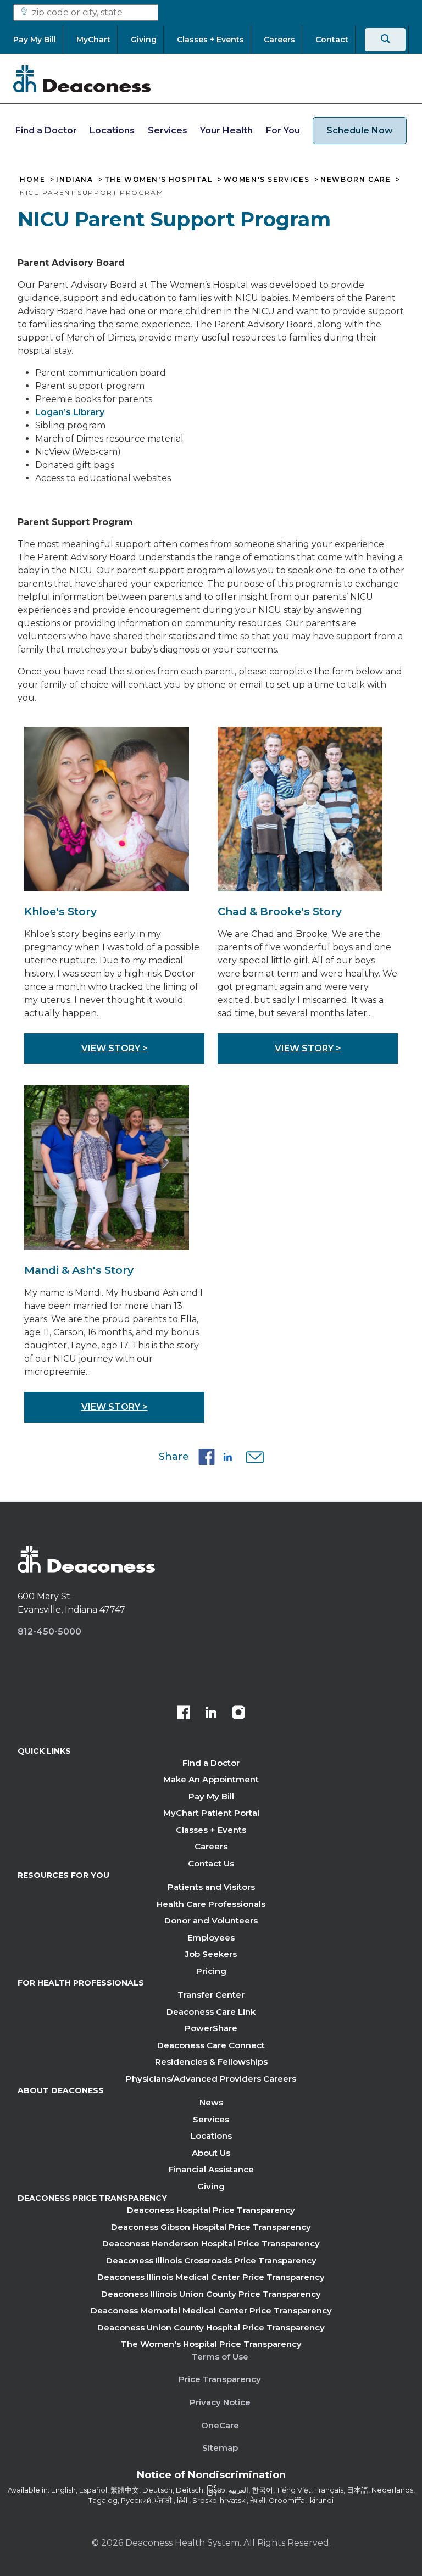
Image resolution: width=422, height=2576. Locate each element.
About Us (211, 2153)
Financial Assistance (211, 2169)
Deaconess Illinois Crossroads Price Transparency (211, 2260)
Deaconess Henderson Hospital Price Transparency (211, 2243)
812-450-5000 (49, 1632)
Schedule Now (360, 130)
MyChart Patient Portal (211, 1813)
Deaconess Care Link (211, 2012)
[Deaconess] (82, 79)
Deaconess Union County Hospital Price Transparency (211, 2327)
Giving (211, 2186)
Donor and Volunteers (211, 1920)
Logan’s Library (70, 412)
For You (283, 130)
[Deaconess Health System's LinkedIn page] (211, 1714)
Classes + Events (211, 1830)
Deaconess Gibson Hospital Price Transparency (211, 2227)
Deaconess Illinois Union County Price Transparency (211, 2294)
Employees (211, 1937)
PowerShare (211, 2028)
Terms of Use (220, 2357)
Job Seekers (211, 1954)
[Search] (385, 40)
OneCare (220, 2425)
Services (168, 130)
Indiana (74, 180)
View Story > (115, 1048)
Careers (211, 1846)
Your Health (226, 130)
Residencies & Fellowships (211, 2062)
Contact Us (211, 1863)
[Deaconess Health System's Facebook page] (184, 1714)
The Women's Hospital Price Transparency (211, 2344)
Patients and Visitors (211, 1887)
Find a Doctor (46, 130)
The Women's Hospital (159, 180)
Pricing (211, 1971)
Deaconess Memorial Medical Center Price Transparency (211, 2310)
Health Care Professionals (211, 1904)
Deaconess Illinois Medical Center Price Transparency (211, 2277)
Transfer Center (211, 1995)
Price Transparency (220, 2379)
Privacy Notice (220, 2402)
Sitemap (220, 2448)
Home (32, 180)
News (211, 2102)
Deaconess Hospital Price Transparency (211, 2210)
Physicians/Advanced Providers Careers (211, 2079)
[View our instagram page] (238, 1714)
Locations (112, 130)
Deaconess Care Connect (211, 2045)
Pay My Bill (211, 1796)
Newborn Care (356, 180)
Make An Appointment (211, 1779)
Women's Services (267, 180)
